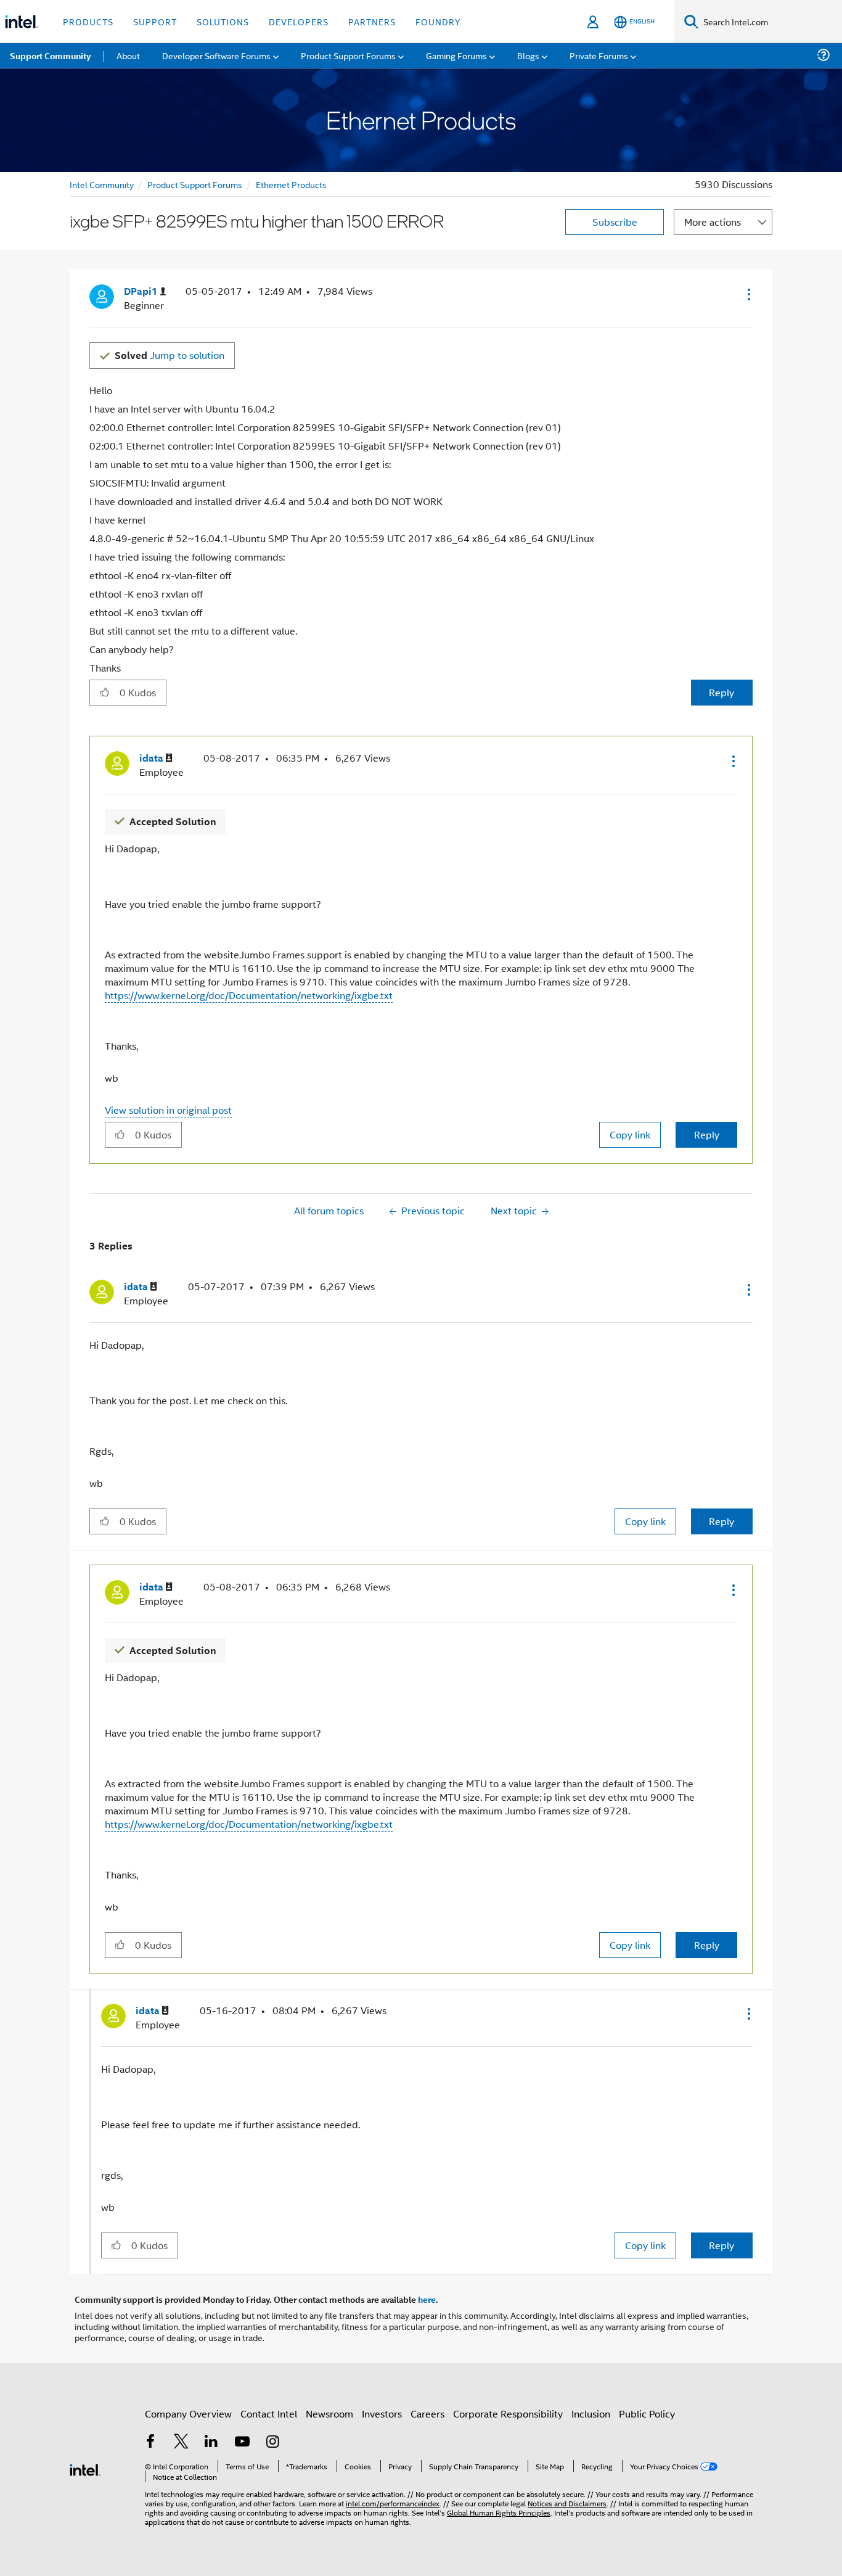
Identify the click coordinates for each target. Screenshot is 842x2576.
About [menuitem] (128, 55)
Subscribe (615, 222)
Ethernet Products (291, 184)
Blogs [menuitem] (528, 55)
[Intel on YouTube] (242, 2442)
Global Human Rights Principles (499, 2512)
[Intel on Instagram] (272, 2442)
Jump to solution (170, 355)
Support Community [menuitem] (50, 56)
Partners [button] (372, 21)
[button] (748, 294)
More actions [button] (713, 222)
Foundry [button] (438, 21)
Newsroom (329, 2413)
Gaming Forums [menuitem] (456, 55)
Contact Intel (269, 2413)
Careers (427, 2413)
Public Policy (647, 2413)
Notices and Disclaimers (567, 2503)
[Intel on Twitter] (181, 2442)
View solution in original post (168, 1110)
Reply (721, 692)
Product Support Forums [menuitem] (348, 55)
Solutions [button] (223, 21)
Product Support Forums (195, 184)
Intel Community (102, 184)
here (427, 2299)
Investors (382, 2413)
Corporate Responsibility (508, 2413)
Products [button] (88, 21)
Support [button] (155, 21)
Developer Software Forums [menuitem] (216, 55)
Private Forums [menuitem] (599, 55)
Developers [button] (299, 21)
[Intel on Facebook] (150, 2442)
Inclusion (591, 2413)
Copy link (630, 1134)
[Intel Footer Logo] (85, 2468)
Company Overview (188, 2413)
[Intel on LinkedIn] (211, 2442)
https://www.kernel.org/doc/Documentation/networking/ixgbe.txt (249, 995)
